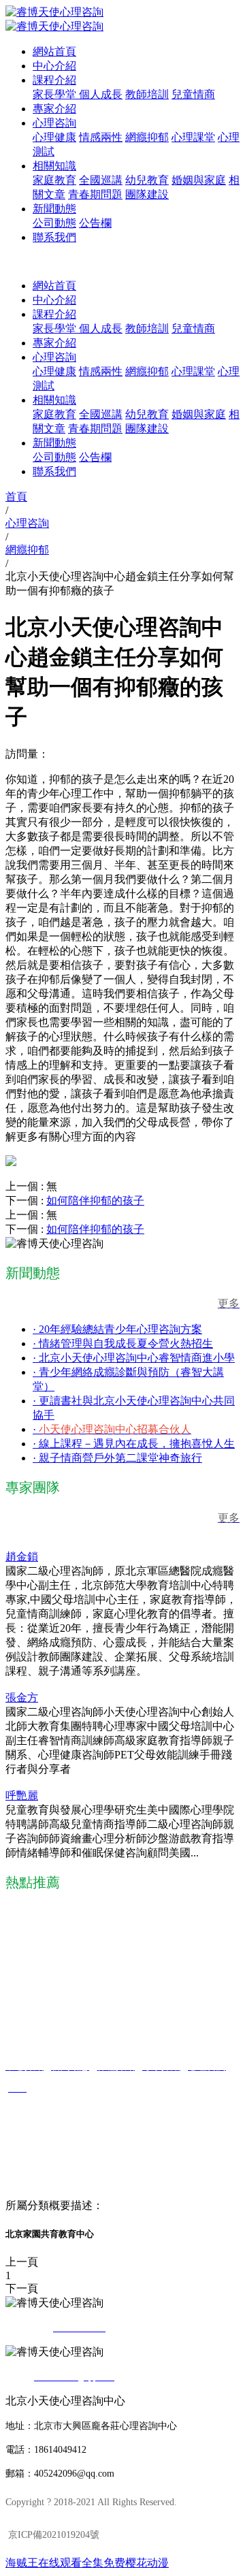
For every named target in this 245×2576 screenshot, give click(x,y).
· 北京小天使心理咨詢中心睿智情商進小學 (134, 1358)
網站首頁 (54, 51)
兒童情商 (193, 94)
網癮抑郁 (147, 137)
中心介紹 (54, 66)
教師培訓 (147, 94)
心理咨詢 (54, 123)
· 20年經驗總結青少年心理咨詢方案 (117, 1329)
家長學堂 (56, 94)
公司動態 (54, 223)
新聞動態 (54, 209)
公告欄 (95, 223)
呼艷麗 (22, 1796)
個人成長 (101, 94)
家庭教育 (54, 180)
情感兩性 (101, 137)
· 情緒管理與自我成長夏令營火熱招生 (123, 1343)
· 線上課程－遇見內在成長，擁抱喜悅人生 (134, 1444)
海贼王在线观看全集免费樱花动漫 (87, 2563)
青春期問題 (95, 194)
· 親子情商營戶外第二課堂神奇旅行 (117, 1458)
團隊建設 (147, 194)
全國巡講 (101, 180)
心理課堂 (193, 137)
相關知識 (54, 166)
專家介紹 (54, 109)
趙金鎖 (22, 1557)
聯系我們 (54, 237)
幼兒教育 (147, 180)
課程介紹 (54, 80)
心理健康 (54, 137)
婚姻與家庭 (199, 180)
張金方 (22, 1697)
